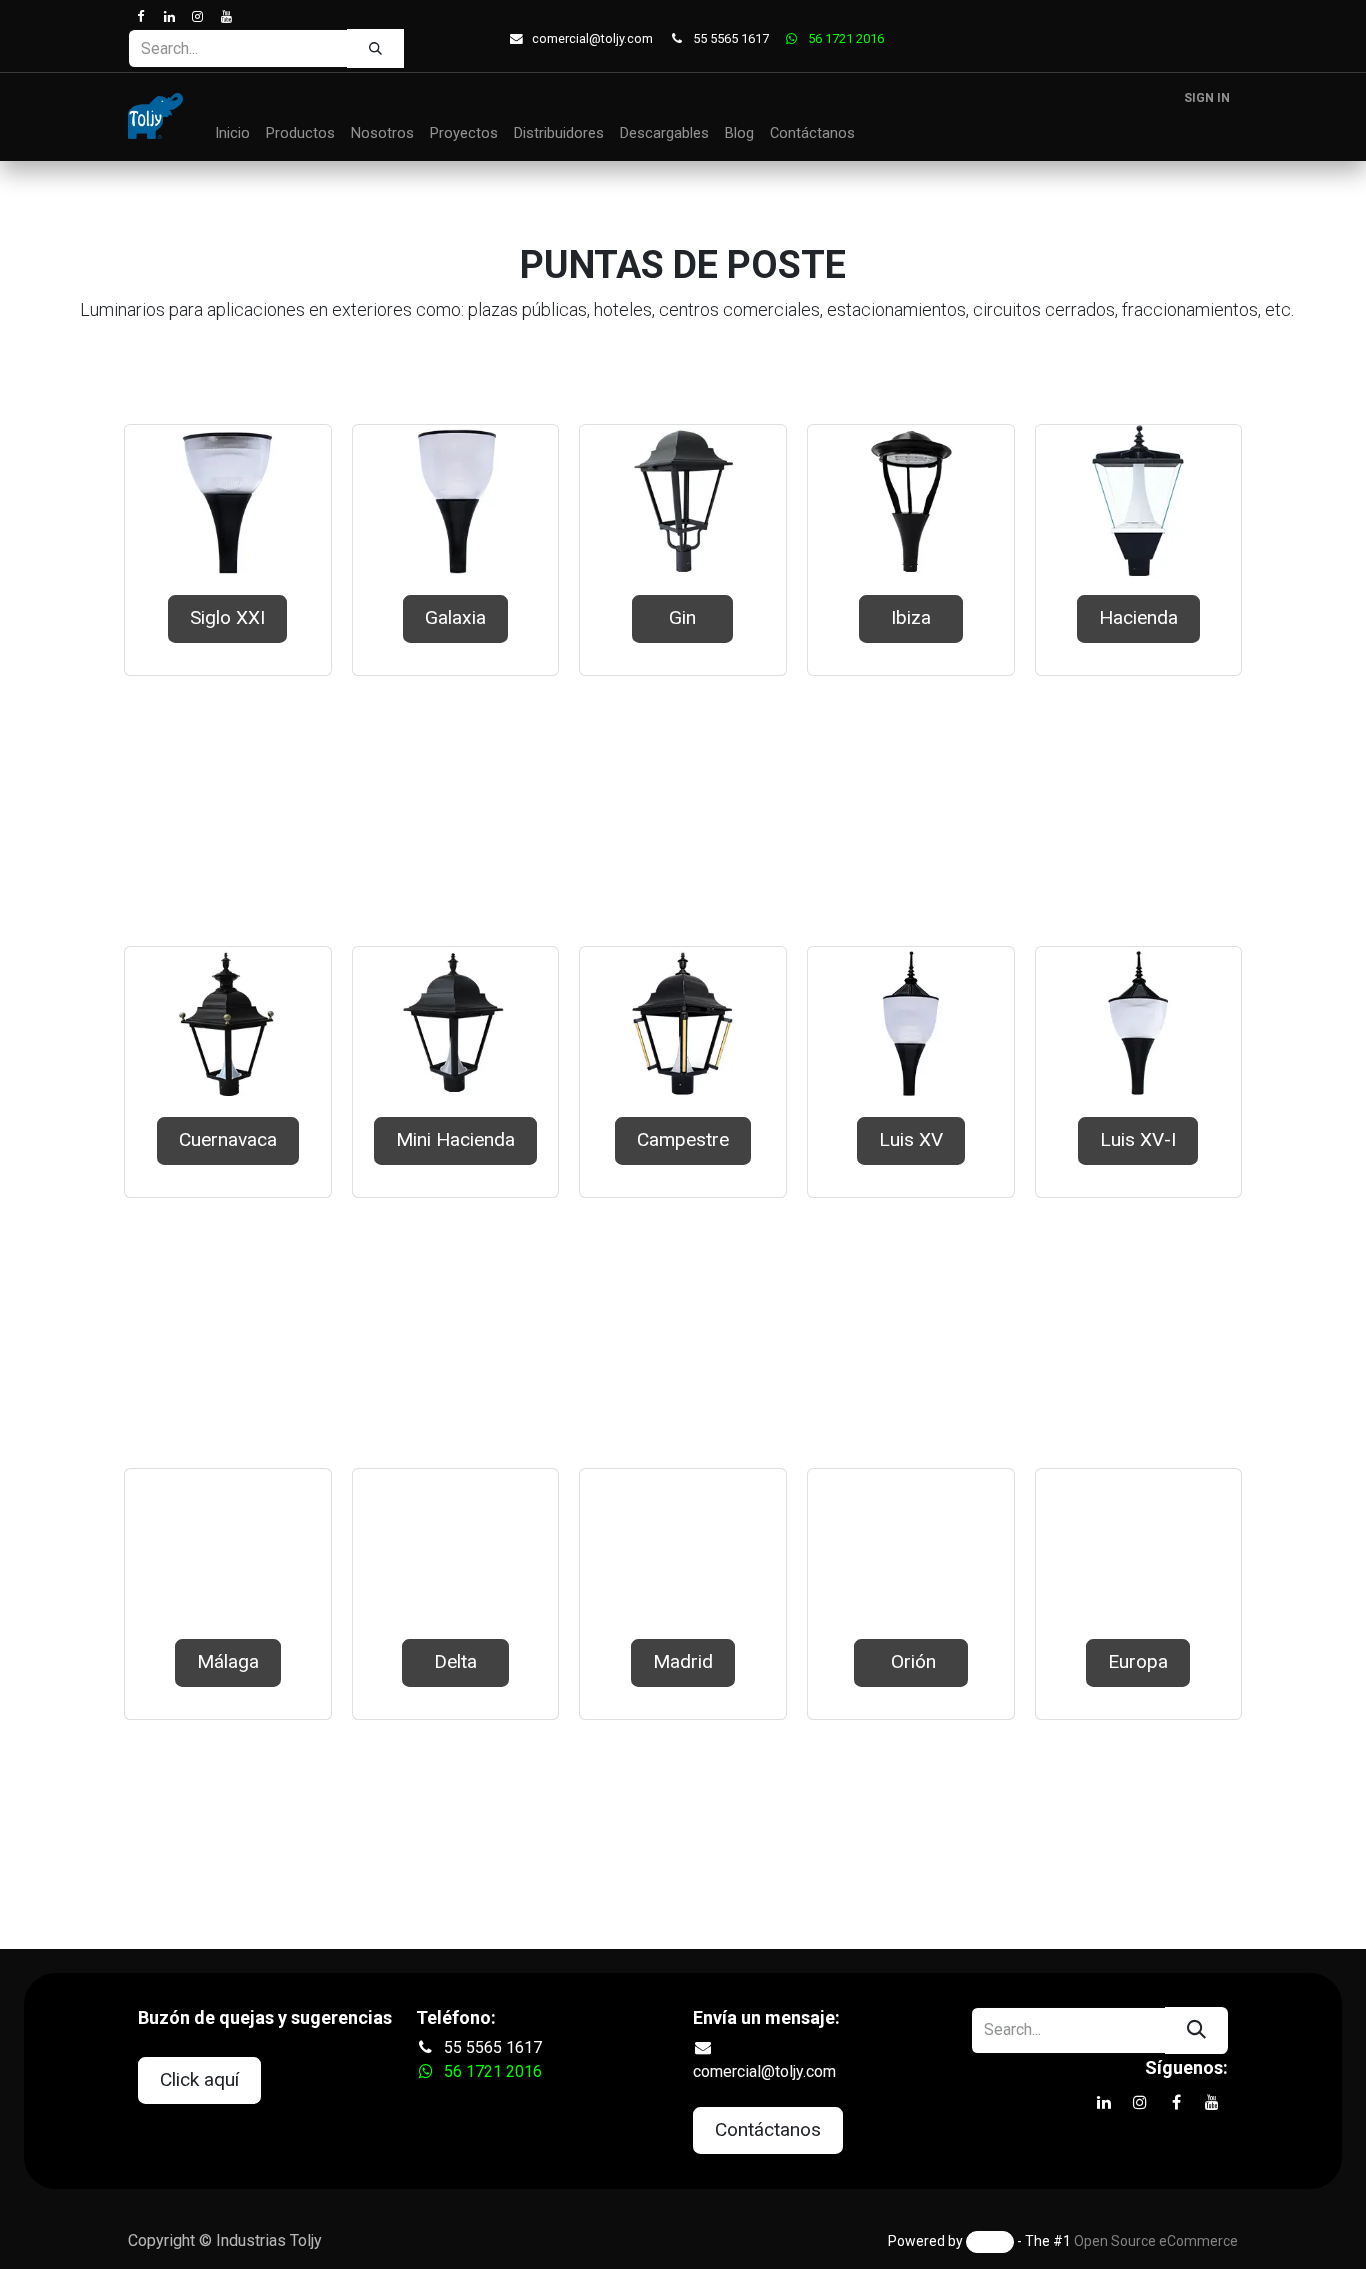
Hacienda (1138, 617)
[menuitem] (232, 134)
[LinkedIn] (168, 16)
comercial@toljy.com (592, 38)
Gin (682, 617)
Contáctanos (768, 2129)
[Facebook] (140, 16)
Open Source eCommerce (1156, 2241)
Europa (1138, 1661)
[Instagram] (197, 16)
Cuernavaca (228, 1139)
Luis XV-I (1138, 1139)
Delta (455, 1661)
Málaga (228, 1661)
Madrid (683, 1661)
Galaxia (455, 617)
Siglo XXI (227, 617)
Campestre (683, 1139)
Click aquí (199, 2079)
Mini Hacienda (455, 1139)
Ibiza (911, 617)
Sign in (1207, 98)
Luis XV (911, 1139)
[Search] (375, 48)
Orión (911, 1661)
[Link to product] (228, 502)
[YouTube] (225, 16)
